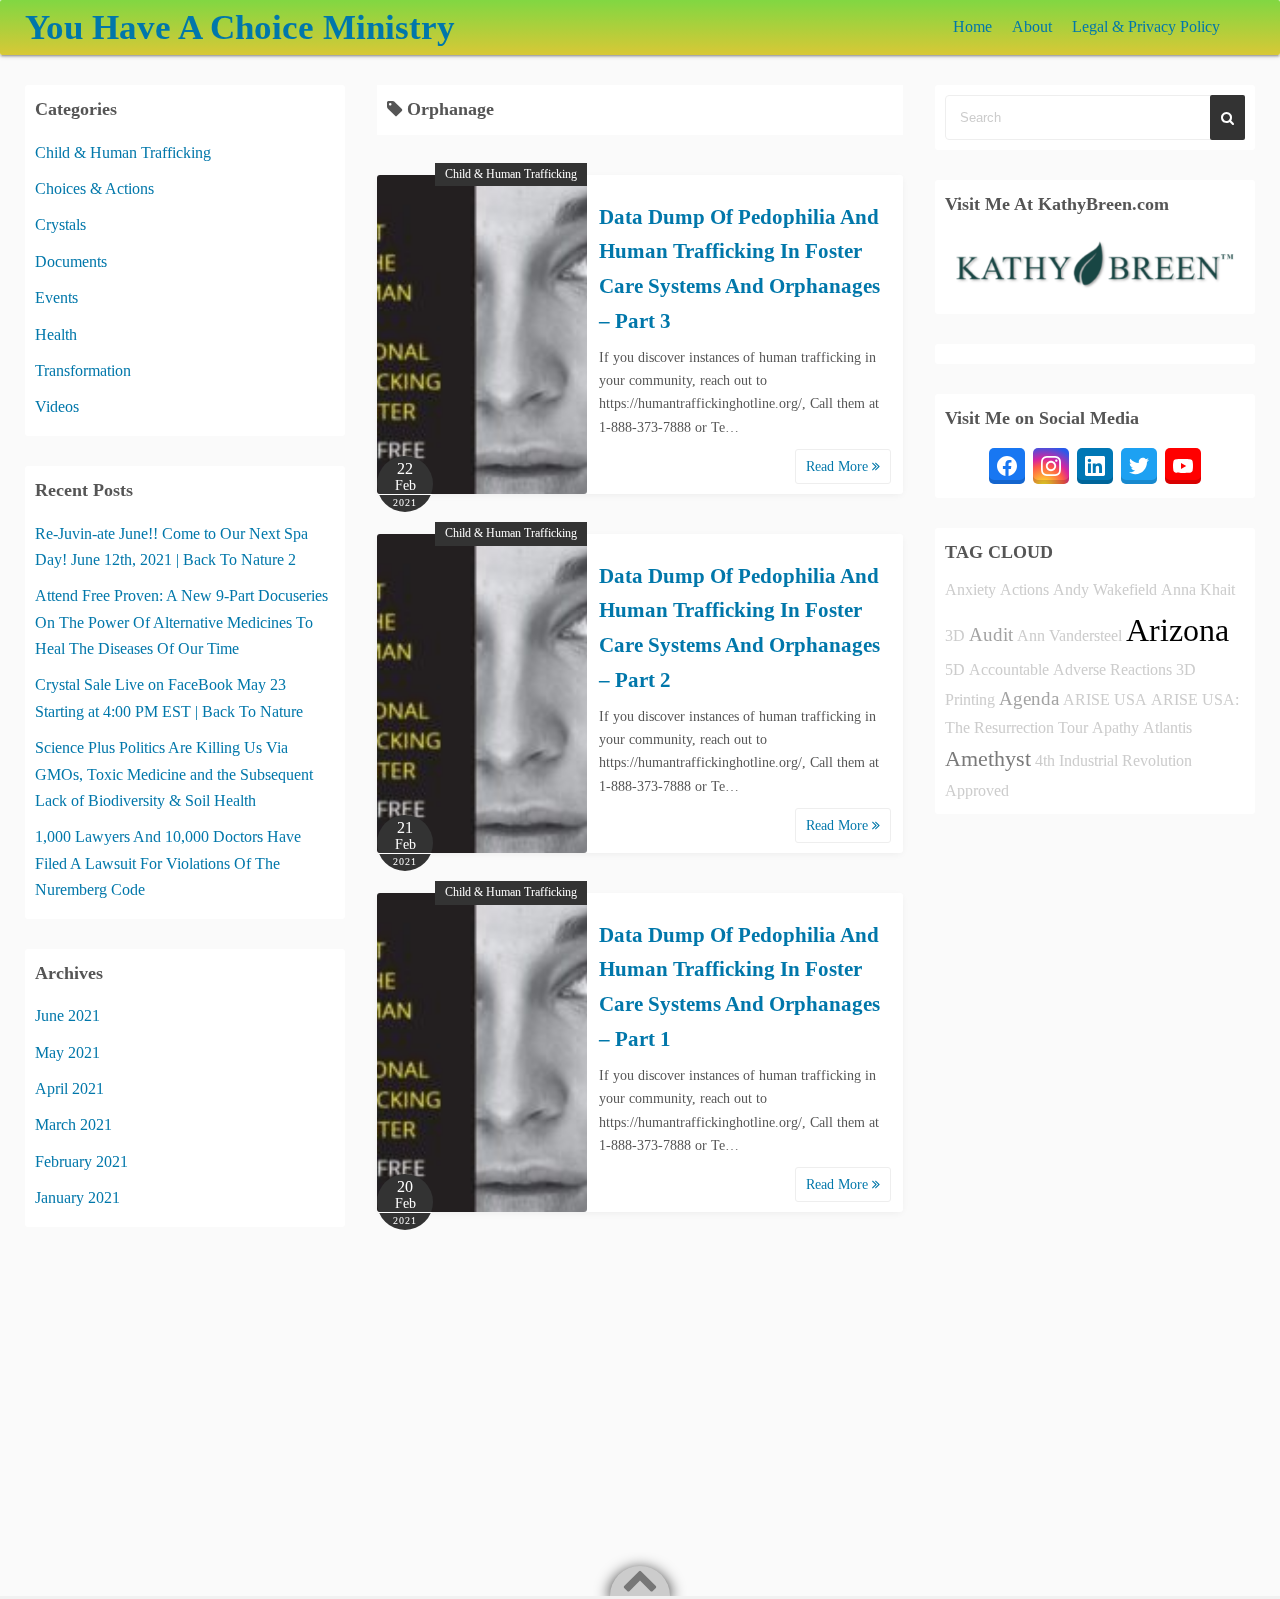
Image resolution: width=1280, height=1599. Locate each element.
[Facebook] (1007, 466)
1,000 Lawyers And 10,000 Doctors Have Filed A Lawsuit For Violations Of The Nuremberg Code (168, 863)
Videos (57, 406)
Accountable (1009, 669)
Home (972, 26)
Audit (991, 634)
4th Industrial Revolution (1113, 760)
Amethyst (988, 758)
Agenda (1029, 698)
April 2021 (69, 1088)
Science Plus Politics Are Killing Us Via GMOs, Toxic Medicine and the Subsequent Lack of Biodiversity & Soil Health (174, 774)
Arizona (1177, 630)
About (1032, 26)
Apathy (1115, 727)
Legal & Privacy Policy (1146, 26)
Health (56, 334)
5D (955, 669)
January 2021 (77, 1197)
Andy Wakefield (1105, 589)
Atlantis (1167, 727)
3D (955, 635)
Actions (1024, 589)
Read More (839, 466)
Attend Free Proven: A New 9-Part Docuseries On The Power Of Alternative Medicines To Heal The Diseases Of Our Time (181, 622)
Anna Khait (1198, 589)
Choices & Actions (94, 188)
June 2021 (67, 1015)
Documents (71, 261)
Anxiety (970, 589)
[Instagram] (1051, 466)
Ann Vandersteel (1069, 635)
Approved (977, 790)
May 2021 (67, 1052)
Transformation (83, 370)
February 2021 (81, 1161)
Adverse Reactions (1112, 669)
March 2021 (73, 1124)
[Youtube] (1183, 466)
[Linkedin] (1095, 466)
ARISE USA (1105, 699)
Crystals (60, 224)
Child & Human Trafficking (511, 174)
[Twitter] (1139, 466)
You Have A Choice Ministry (240, 27)
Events (56, 297)
